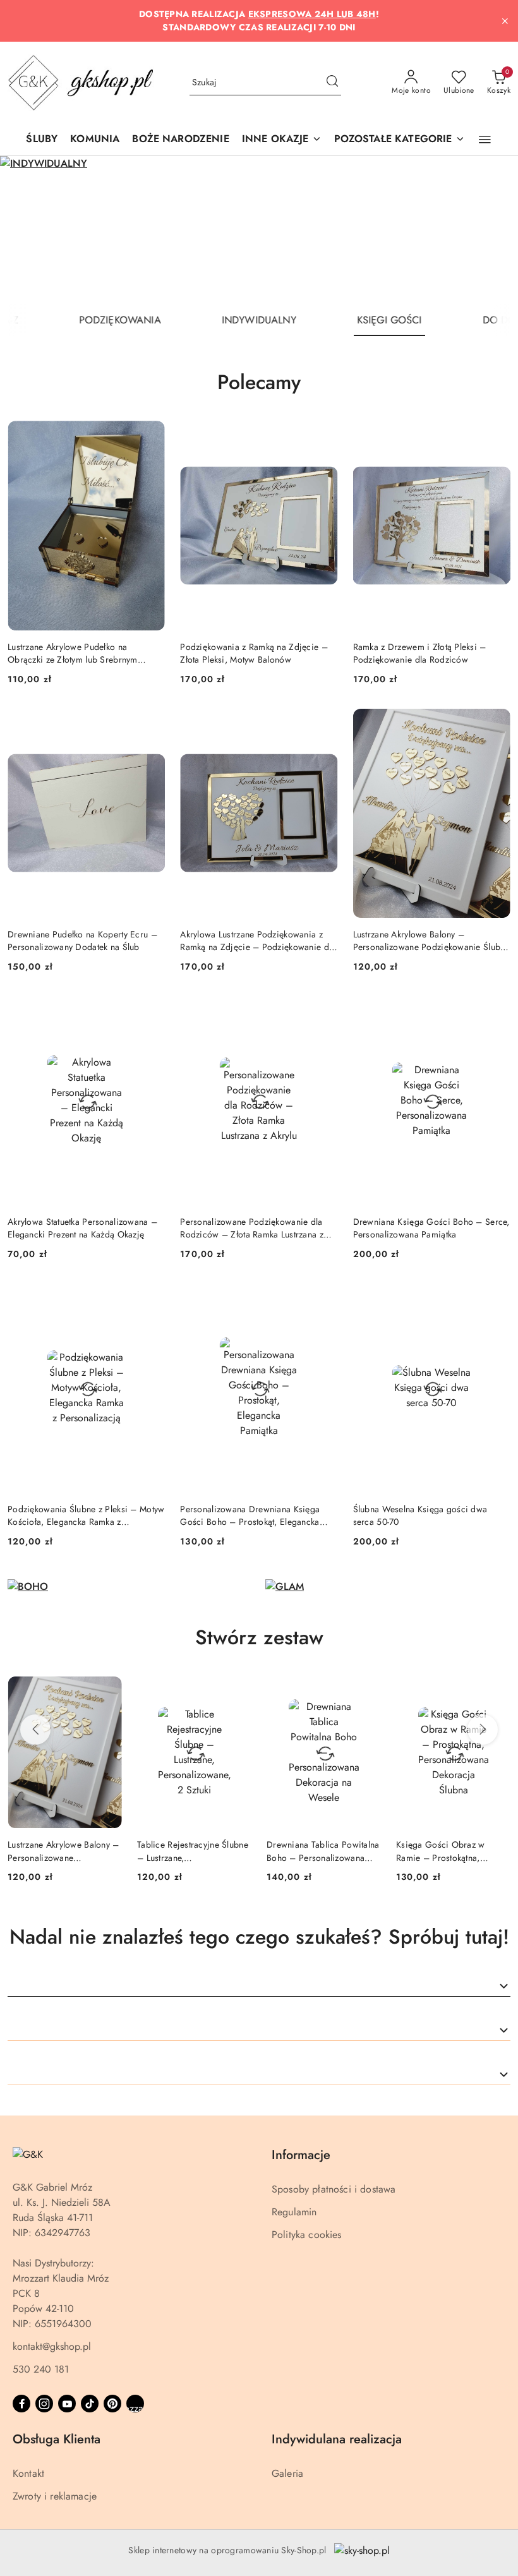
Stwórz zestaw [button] (259, 1637)
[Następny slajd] (490, 230)
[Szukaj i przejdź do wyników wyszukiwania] (332, 83)
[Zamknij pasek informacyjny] (505, 21)
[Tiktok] (90, 2404)
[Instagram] (44, 2404)
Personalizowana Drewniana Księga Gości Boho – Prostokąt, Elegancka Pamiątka (250, 1515)
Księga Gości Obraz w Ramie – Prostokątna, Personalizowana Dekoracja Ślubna (321, 1851)
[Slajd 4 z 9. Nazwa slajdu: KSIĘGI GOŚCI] (259, 230)
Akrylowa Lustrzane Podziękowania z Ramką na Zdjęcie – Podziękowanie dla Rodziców (258, 941)
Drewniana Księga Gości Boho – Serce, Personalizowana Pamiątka (431, 1228)
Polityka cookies (307, 2235)
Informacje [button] (301, 2155)
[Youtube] (67, 2404)
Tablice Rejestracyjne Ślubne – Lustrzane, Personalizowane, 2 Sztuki (63, 1851)
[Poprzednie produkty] (35, 1730)
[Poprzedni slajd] (28, 230)
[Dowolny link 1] (135, 2404)
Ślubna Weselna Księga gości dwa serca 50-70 (420, 1515)
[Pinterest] (112, 2404)
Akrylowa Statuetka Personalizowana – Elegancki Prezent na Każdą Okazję (82, 1228)
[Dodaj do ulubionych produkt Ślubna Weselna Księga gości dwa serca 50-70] (496, 1298)
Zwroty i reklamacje (55, 2496)
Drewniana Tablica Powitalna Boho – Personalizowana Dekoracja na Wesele (194, 1851)
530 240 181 (41, 2369)
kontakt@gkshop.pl (52, 2346)
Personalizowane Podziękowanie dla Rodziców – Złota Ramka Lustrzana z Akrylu (252, 1228)
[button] (282, 140)
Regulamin (294, 2212)
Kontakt (28, 2473)
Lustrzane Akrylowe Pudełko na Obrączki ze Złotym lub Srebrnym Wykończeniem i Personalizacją (73, 653)
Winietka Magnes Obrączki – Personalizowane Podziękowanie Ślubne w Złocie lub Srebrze (449, 1851)
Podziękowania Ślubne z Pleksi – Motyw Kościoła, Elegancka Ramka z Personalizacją (86, 1515)
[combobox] (259, 1986)
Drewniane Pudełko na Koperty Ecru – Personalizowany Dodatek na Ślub (82, 941)
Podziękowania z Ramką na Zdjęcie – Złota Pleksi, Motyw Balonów (254, 653)
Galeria (287, 2473)
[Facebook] (21, 2404)
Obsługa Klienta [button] (57, 2439)
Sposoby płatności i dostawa (334, 2189)
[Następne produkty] (483, 1730)
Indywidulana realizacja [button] (337, 2439)
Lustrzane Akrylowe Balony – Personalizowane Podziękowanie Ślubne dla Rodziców (431, 941)
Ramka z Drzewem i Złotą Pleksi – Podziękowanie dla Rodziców (420, 653)
